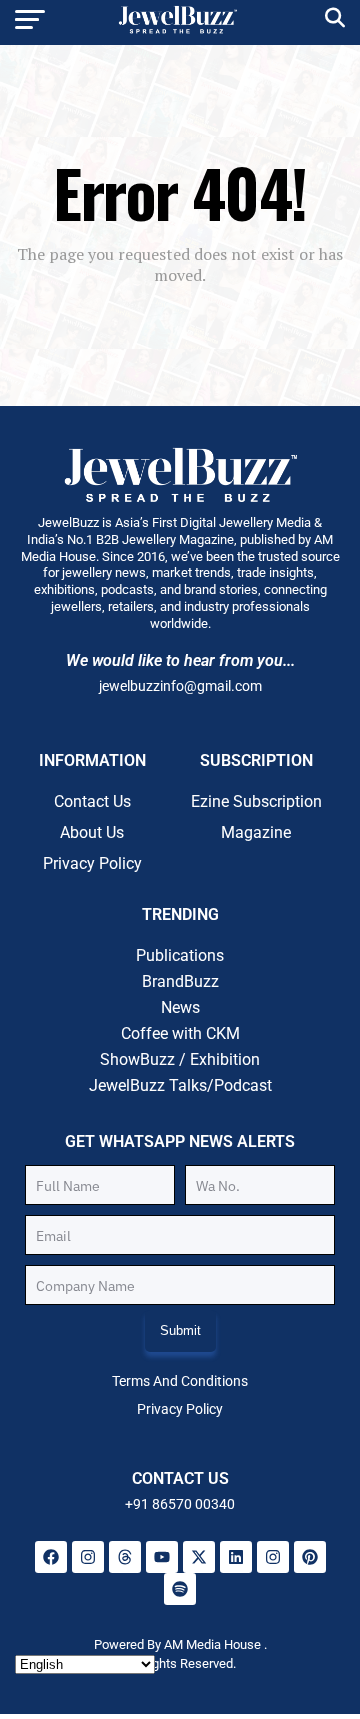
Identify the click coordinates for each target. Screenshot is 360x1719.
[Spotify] (180, 1589)
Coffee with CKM (180, 1033)
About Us (92, 832)
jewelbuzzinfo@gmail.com (180, 686)
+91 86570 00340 (180, 1504)
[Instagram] (88, 1557)
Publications (180, 955)
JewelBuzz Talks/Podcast (180, 1085)
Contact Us (92, 801)
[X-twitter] (199, 1557)
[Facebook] (51, 1557)
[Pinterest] (310, 1557)
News (180, 1007)
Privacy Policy (92, 863)
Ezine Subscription (256, 801)
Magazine (256, 832)
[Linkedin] (236, 1557)
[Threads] (125, 1557)
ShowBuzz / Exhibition (180, 1059)
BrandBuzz (180, 981)
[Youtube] (162, 1557)
